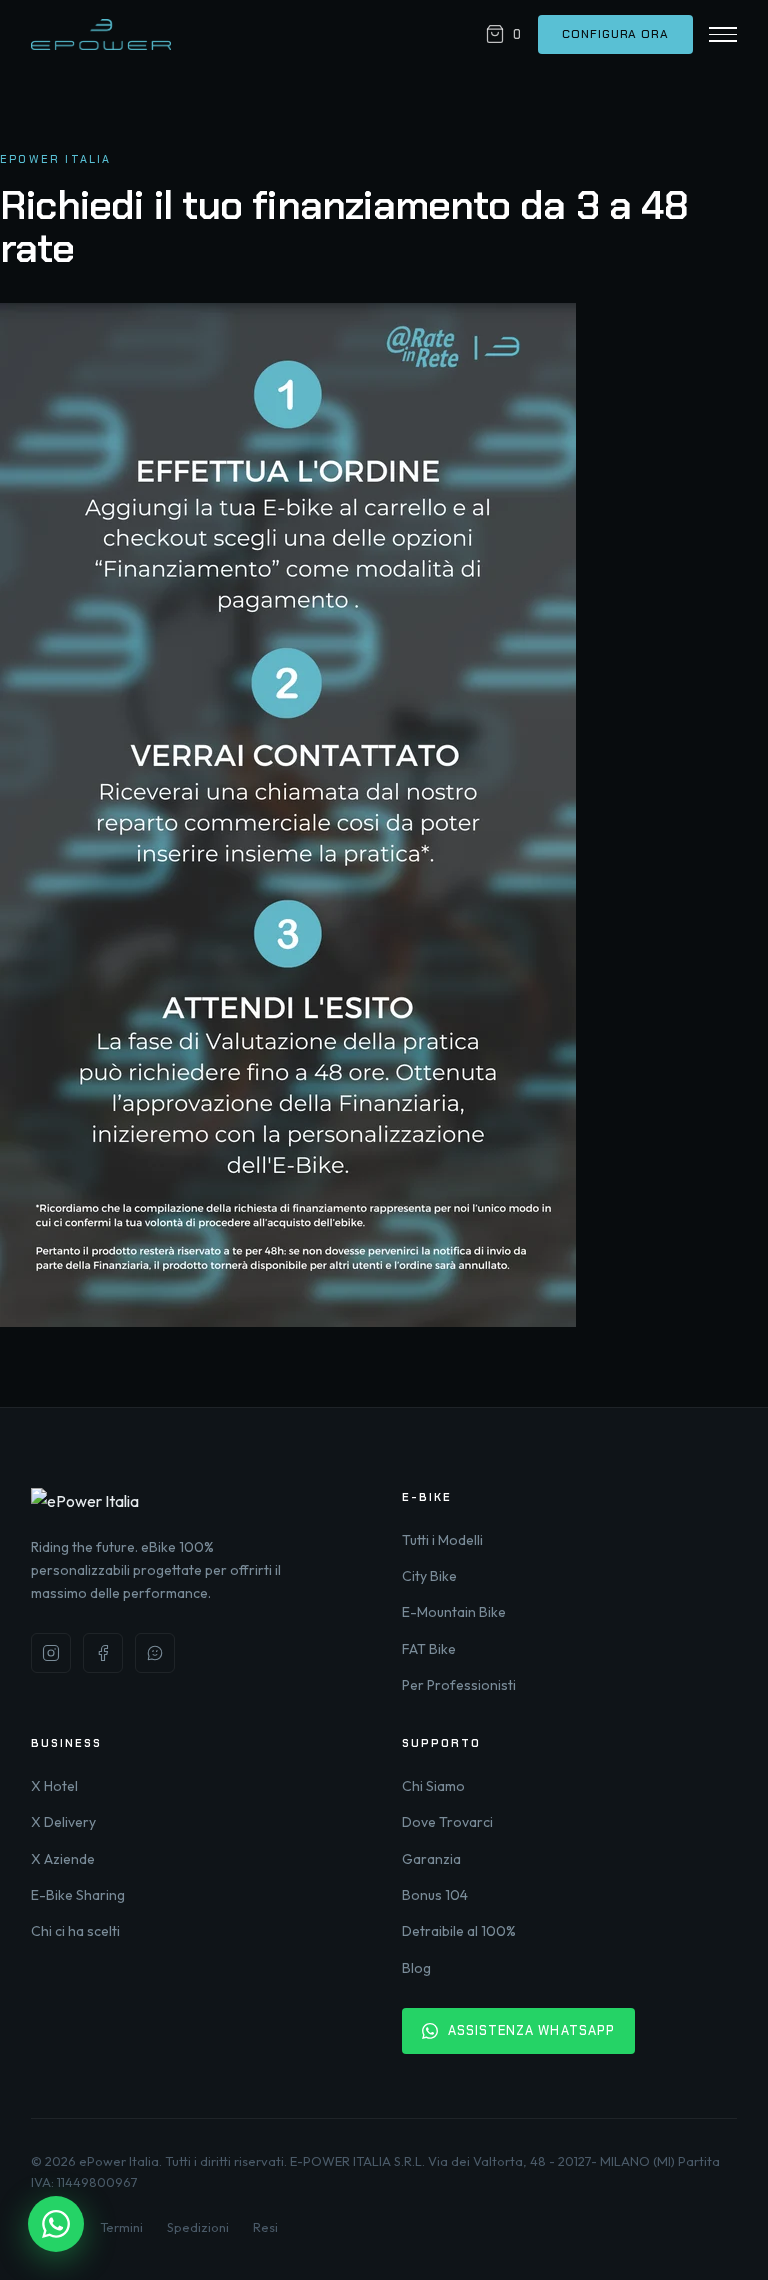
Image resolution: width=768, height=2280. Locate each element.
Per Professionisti (459, 1685)
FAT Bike (429, 1649)
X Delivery (63, 1822)
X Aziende (63, 1859)
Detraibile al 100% (459, 1931)
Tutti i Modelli (442, 1540)
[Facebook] (103, 1653)
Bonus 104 (435, 1895)
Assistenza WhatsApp (531, 2030)
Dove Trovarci (447, 1822)
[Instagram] (51, 1653)
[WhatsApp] (155, 1653)
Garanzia (431, 1859)
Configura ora (615, 34)
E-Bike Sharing (78, 1895)
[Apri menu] (723, 34)
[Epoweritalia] (101, 34)
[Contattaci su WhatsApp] (56, 2224)
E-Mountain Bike (454, 1612)
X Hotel (54, 1786)
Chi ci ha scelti (75, 1931)
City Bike (429, 1576)
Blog (416, 1968)
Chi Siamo (433, 1786)
